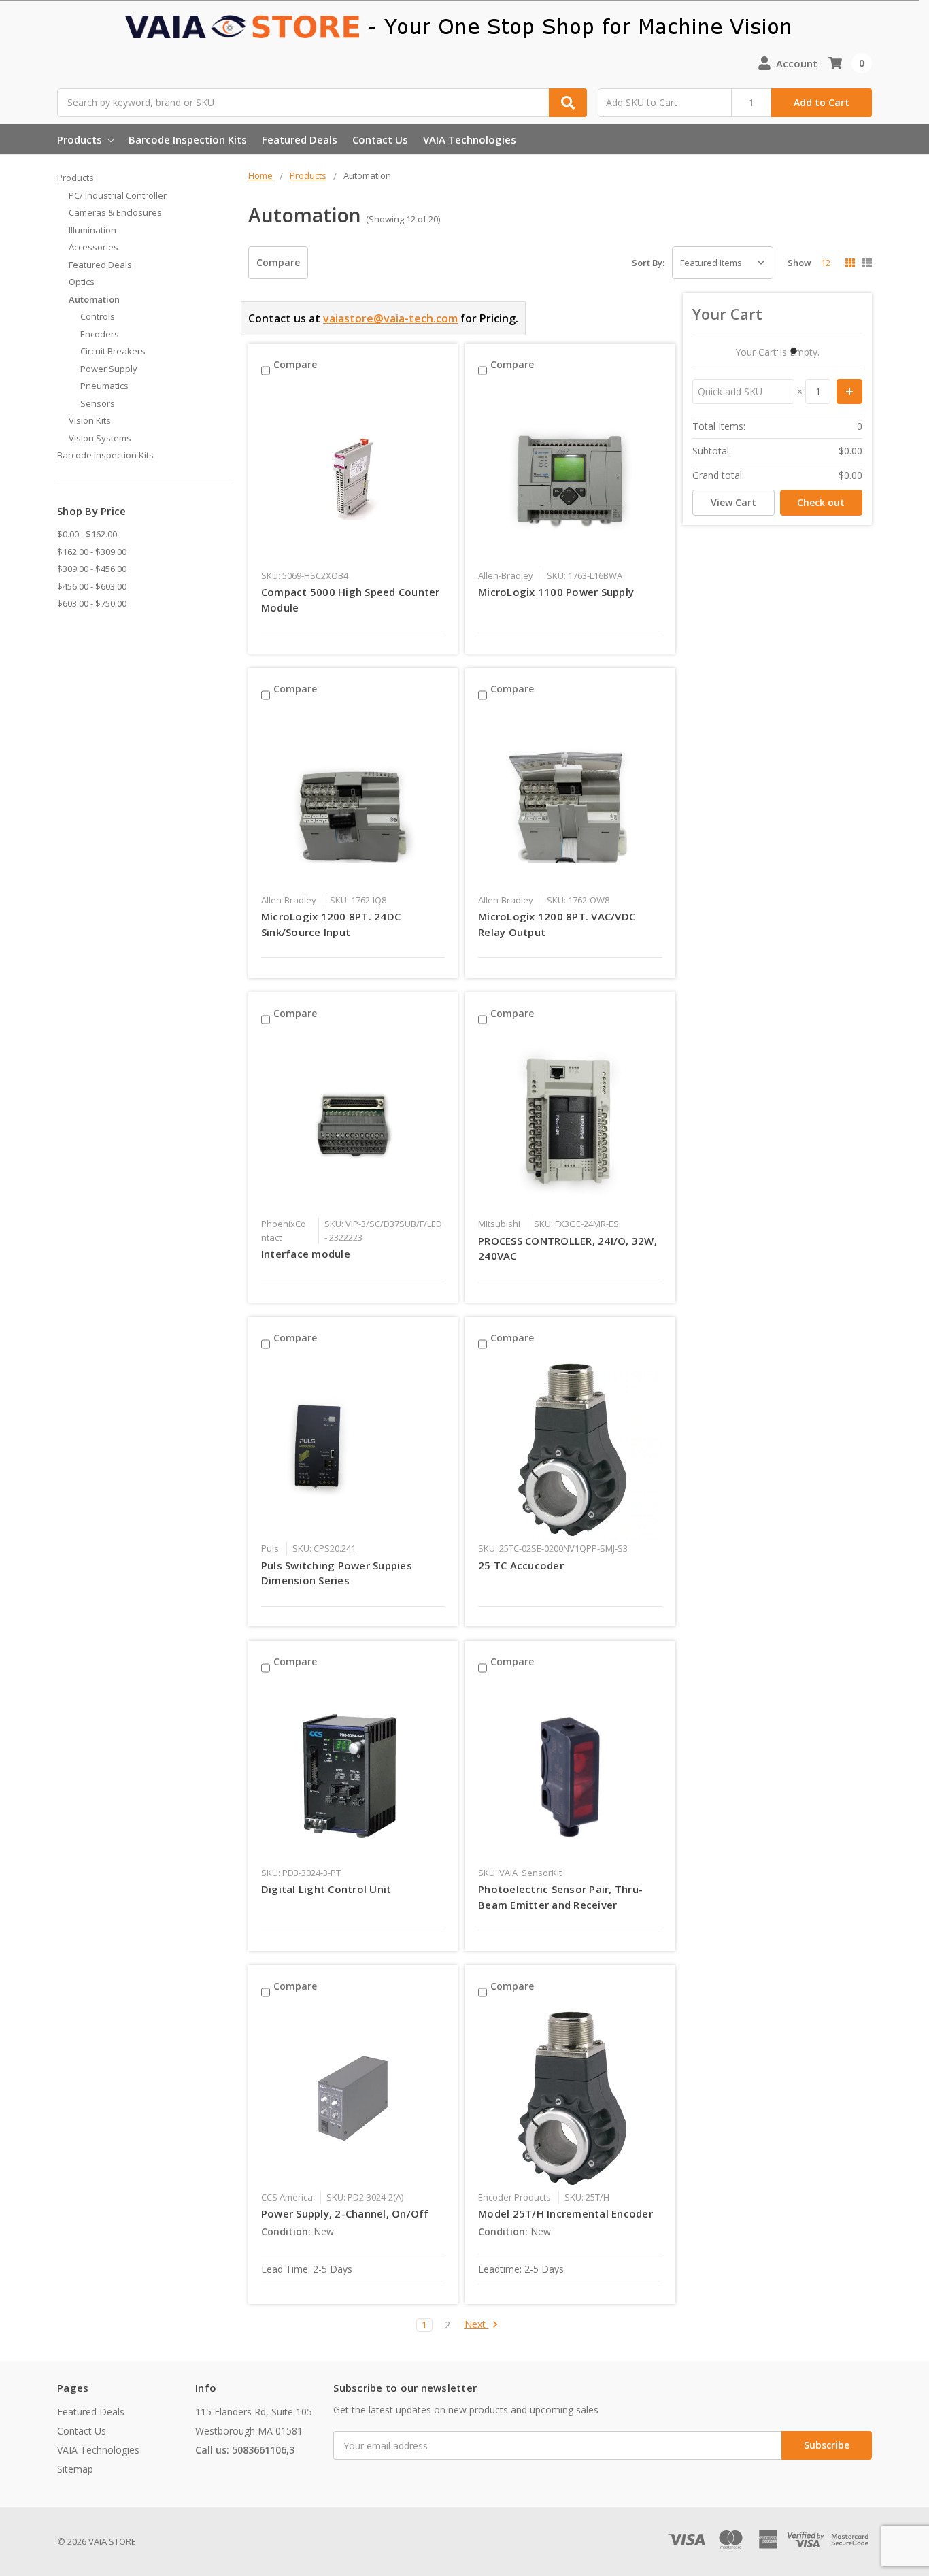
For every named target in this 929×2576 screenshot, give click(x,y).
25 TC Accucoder (521, 1565)
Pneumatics (104, 386)
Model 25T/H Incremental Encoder (565, 2213)
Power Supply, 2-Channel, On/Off (345, 2213)
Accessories (94, 247)
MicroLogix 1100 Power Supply (556, 592)
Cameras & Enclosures (115, 212)
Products (81, 139)
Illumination (92, 230)
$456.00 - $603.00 (92, 586)
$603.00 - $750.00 (92, 603)
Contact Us (380, 139)
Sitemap (75, 2469)
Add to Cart (822, 102)
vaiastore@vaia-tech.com (390, 318)
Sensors (98, 403)
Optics (82, 282)
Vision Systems (100, 438)
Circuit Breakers (113, 351)
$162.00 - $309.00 (92, 552)
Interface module (306, 1254)
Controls (98, 316)
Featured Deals (300, 139)
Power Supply (109, 369)
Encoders (100, 334)
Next (476, 2325)
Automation (94, 299)
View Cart (733, 502)
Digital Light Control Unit (326, 1889)
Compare (278, 262)
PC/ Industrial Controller (118, 195)
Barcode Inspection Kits (188, 139)
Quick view (353, 477)
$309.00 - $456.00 (92, 569)
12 (826, 263)
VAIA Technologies (470, 139)
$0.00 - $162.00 (87, 534)
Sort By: (648, 263)
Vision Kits (90, 420)
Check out (821, 502)
